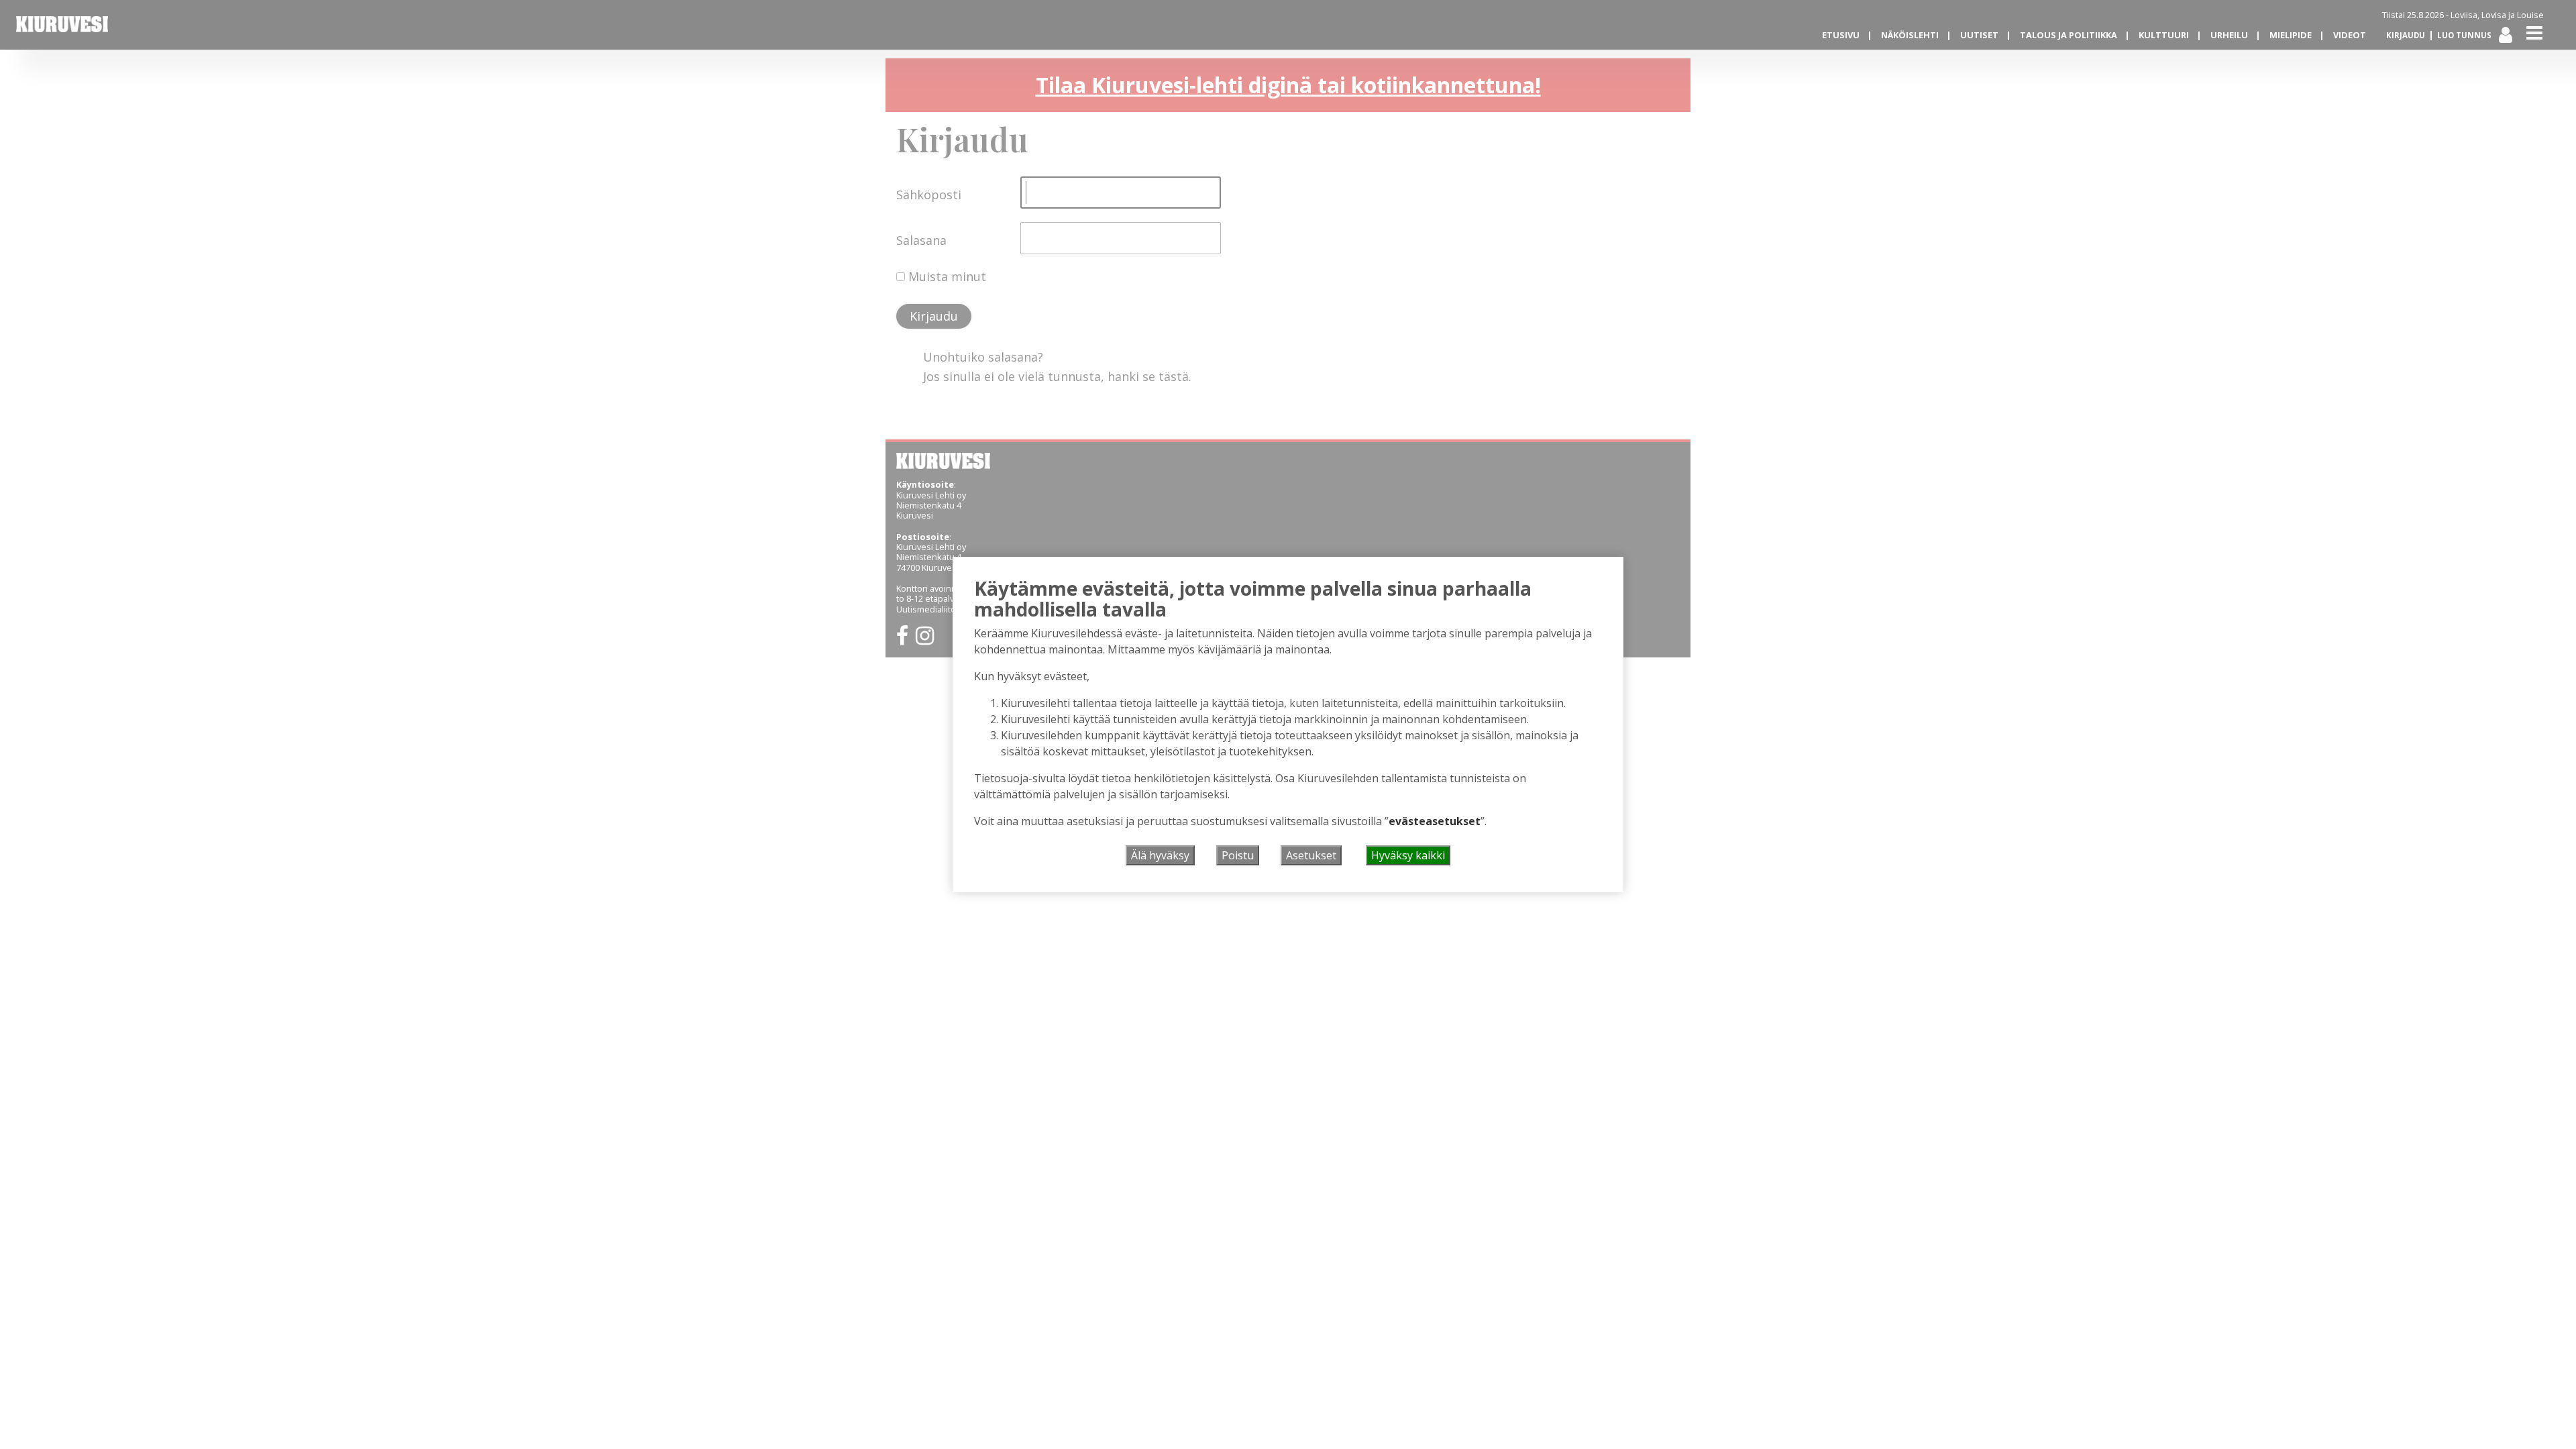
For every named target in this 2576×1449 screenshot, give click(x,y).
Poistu (1238, 855)
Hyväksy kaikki (1408, 855)
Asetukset (1311, 855)
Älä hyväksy (1160, 855)
